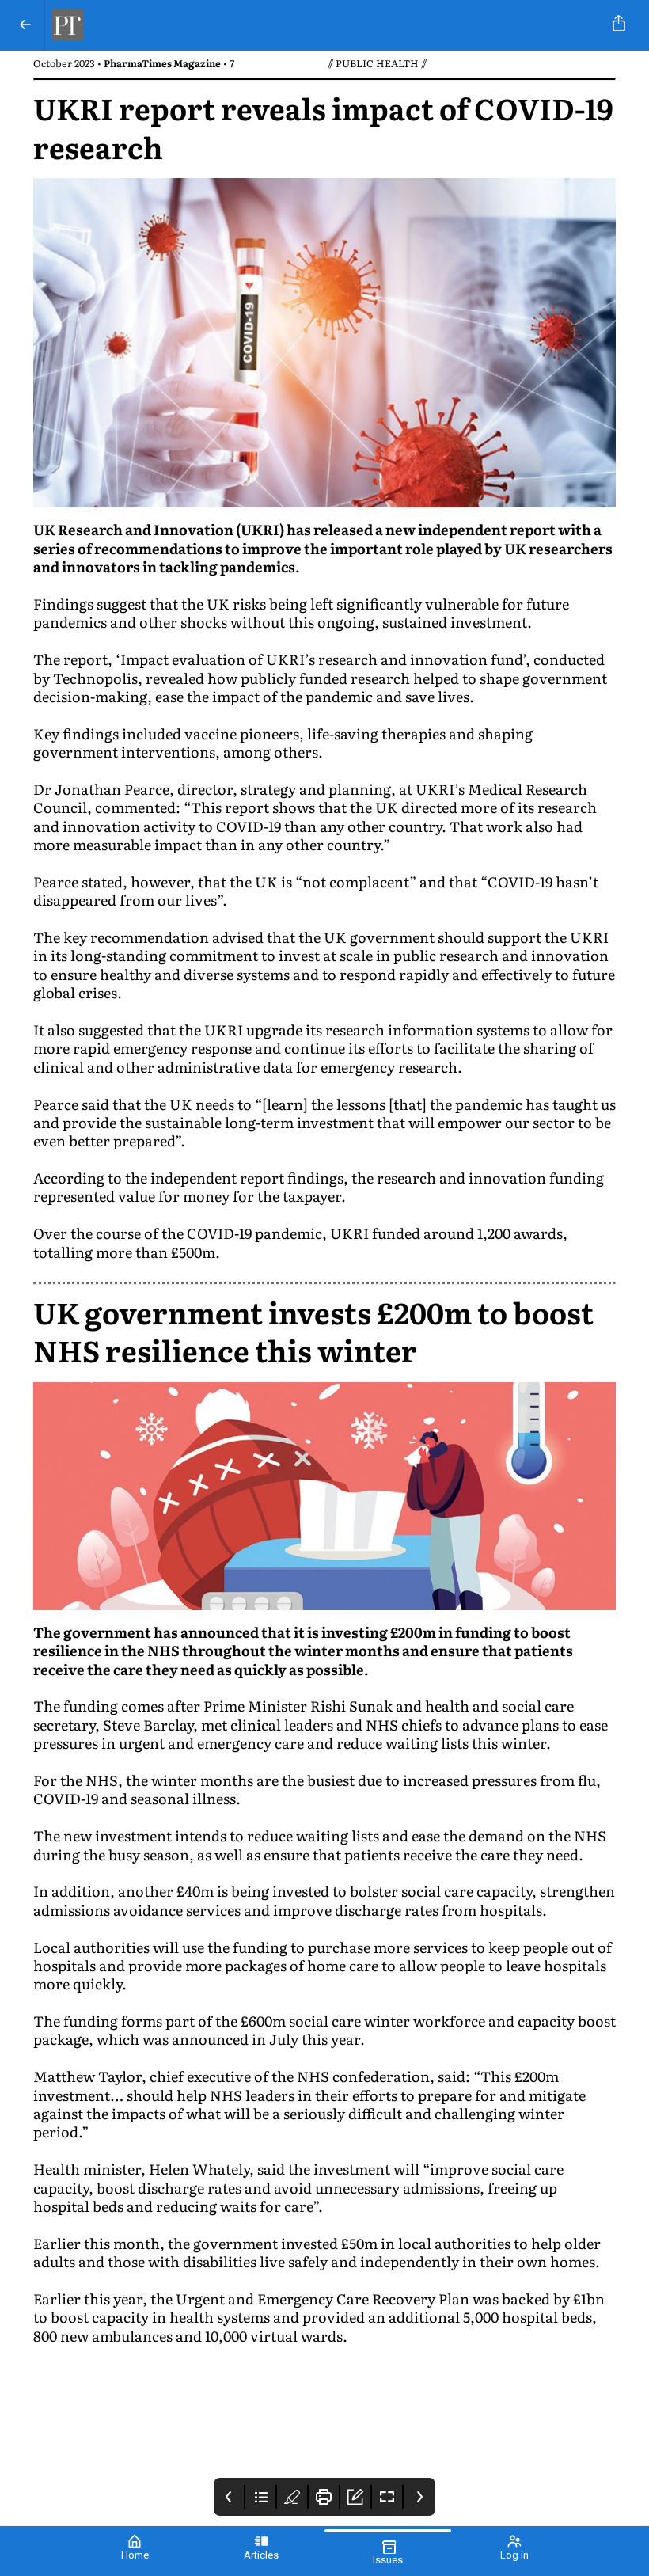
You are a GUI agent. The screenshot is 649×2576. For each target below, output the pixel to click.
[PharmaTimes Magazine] (321, 25)
